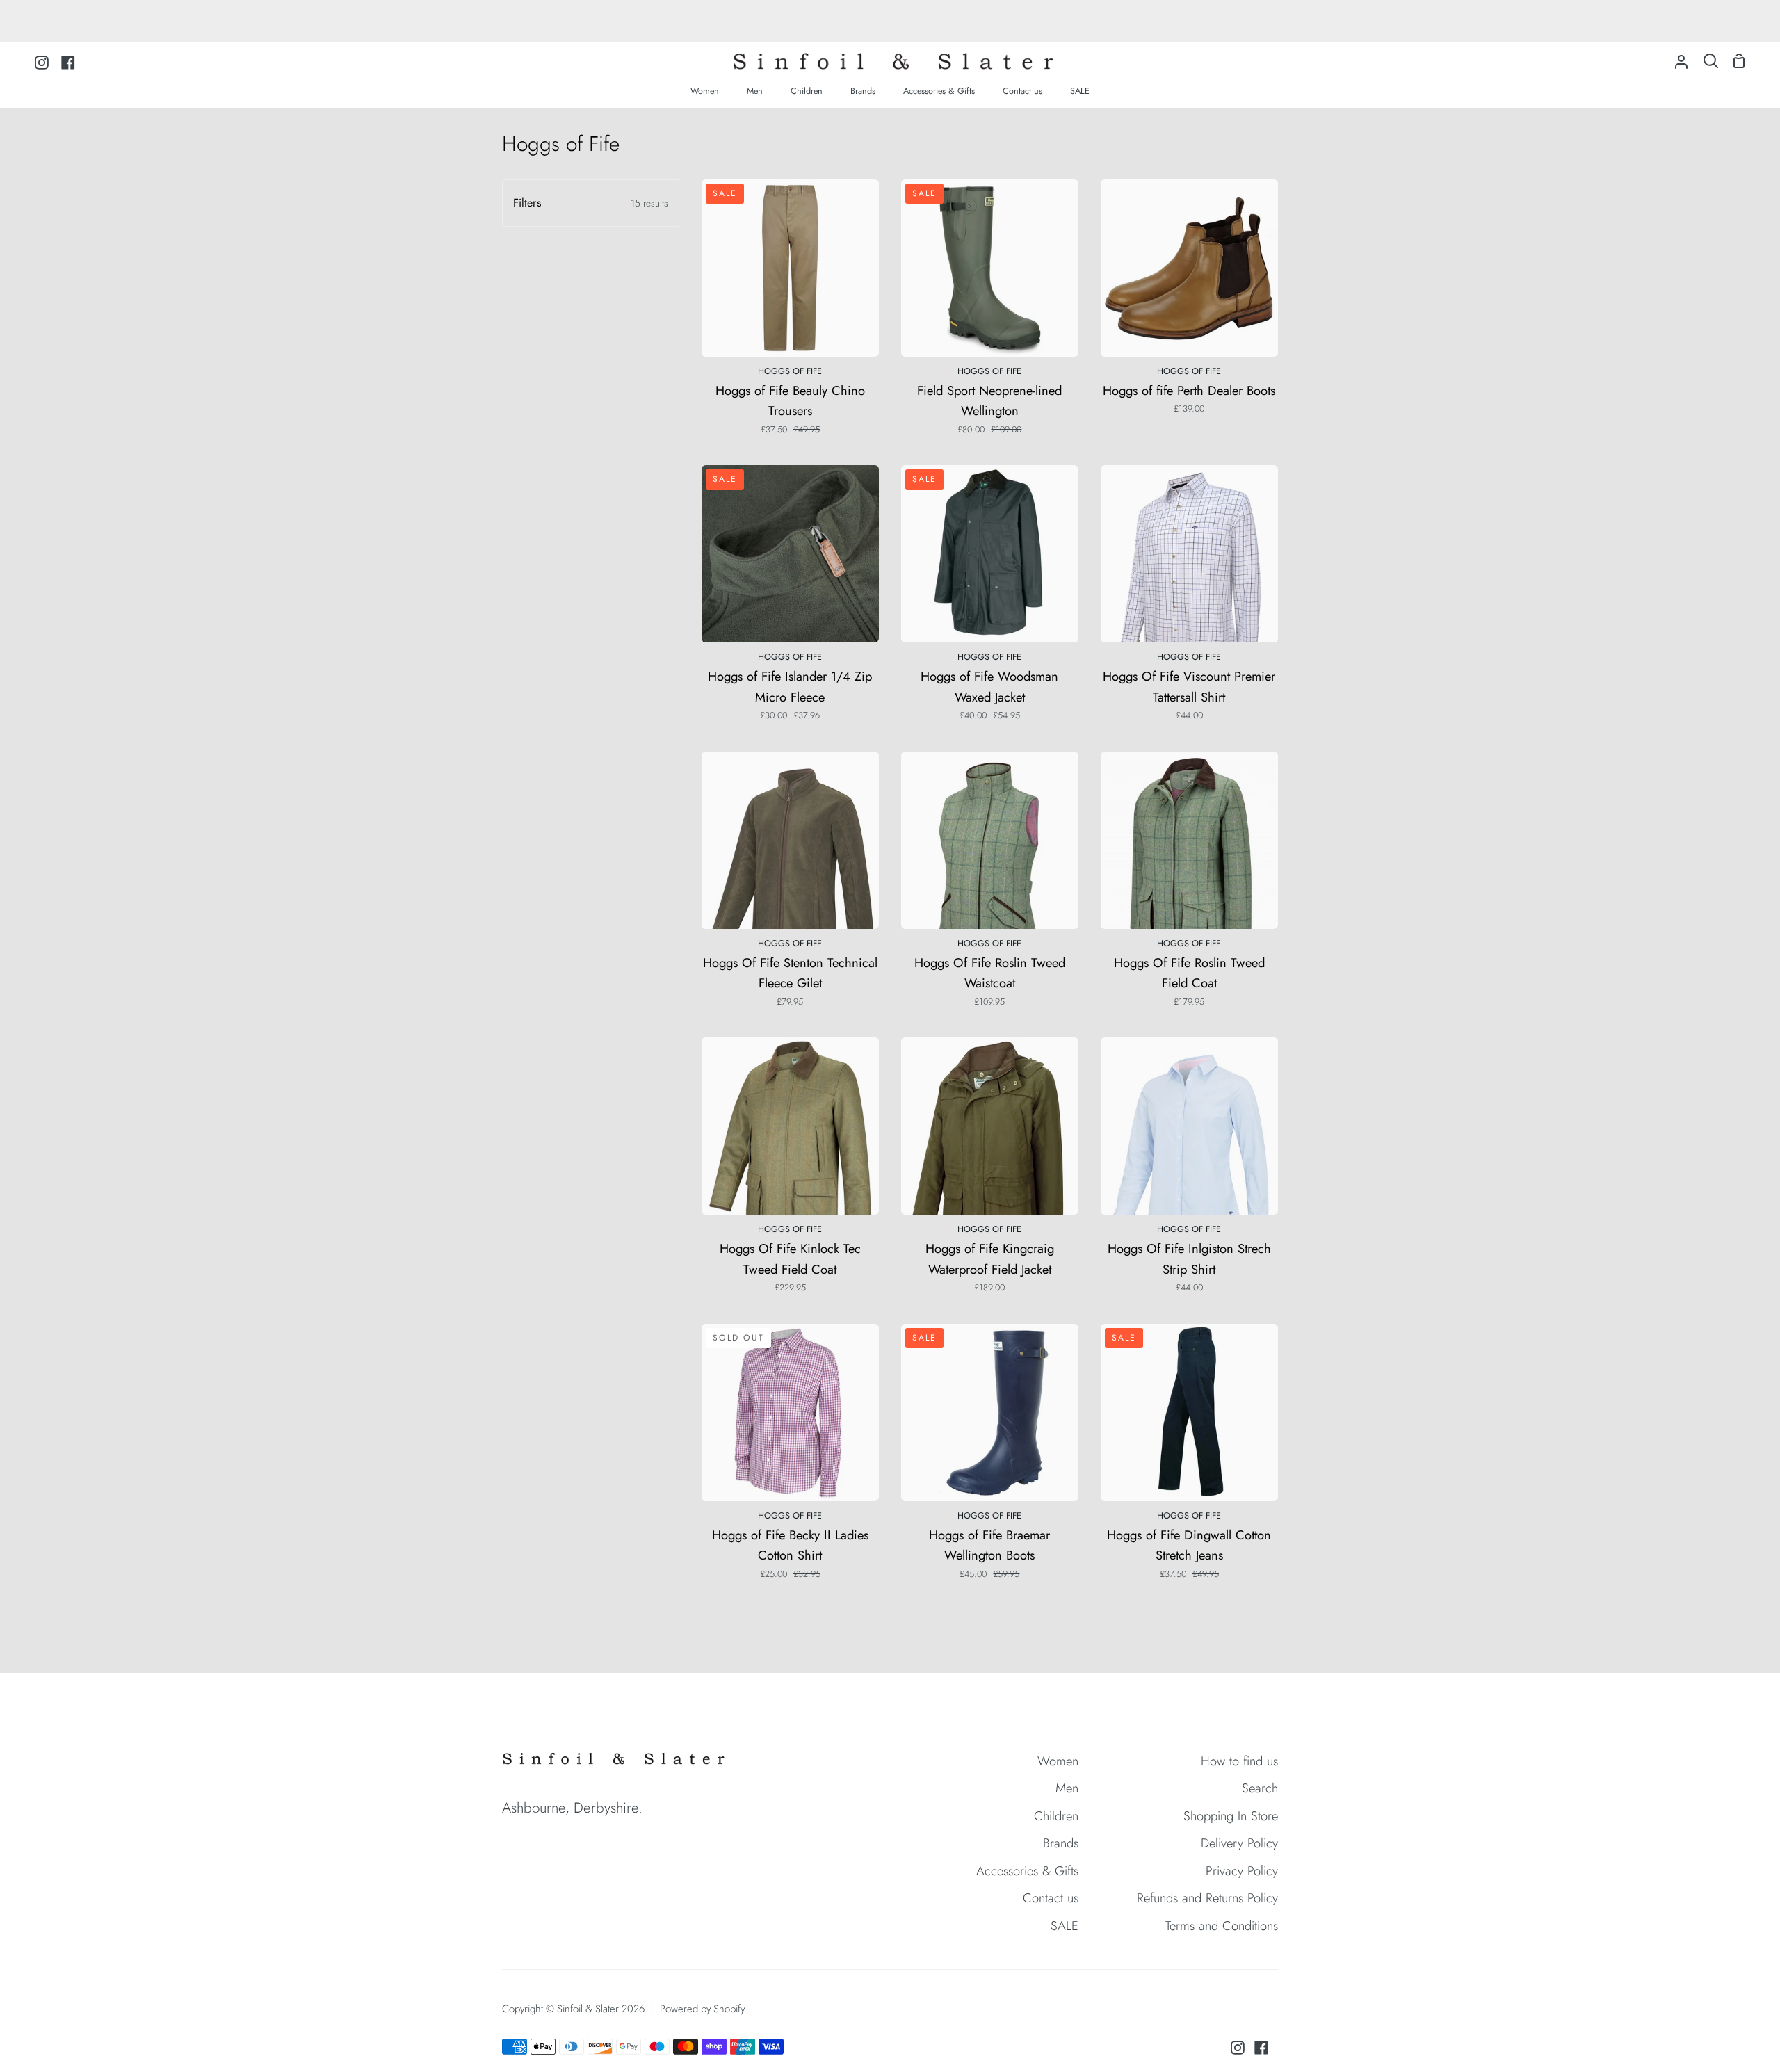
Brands (1061, 1843)
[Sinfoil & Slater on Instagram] (1238, 2048)
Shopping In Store (1231, 1816)
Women (1058, 1761)
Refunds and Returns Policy (1207, 1898)
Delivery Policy (1239, 1843)
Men (1067, 1788)
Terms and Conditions (1222, 1926)
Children (1056, 1816)
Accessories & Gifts (1027, 1871)
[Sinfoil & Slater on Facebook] (1261, 2048)
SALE (1065, 1926)
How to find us (1239, 1761)
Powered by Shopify (702, 2009)
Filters (591, 203)
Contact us (1051, 1898)
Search (1260, 1788)
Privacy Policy (1242, 1871)
